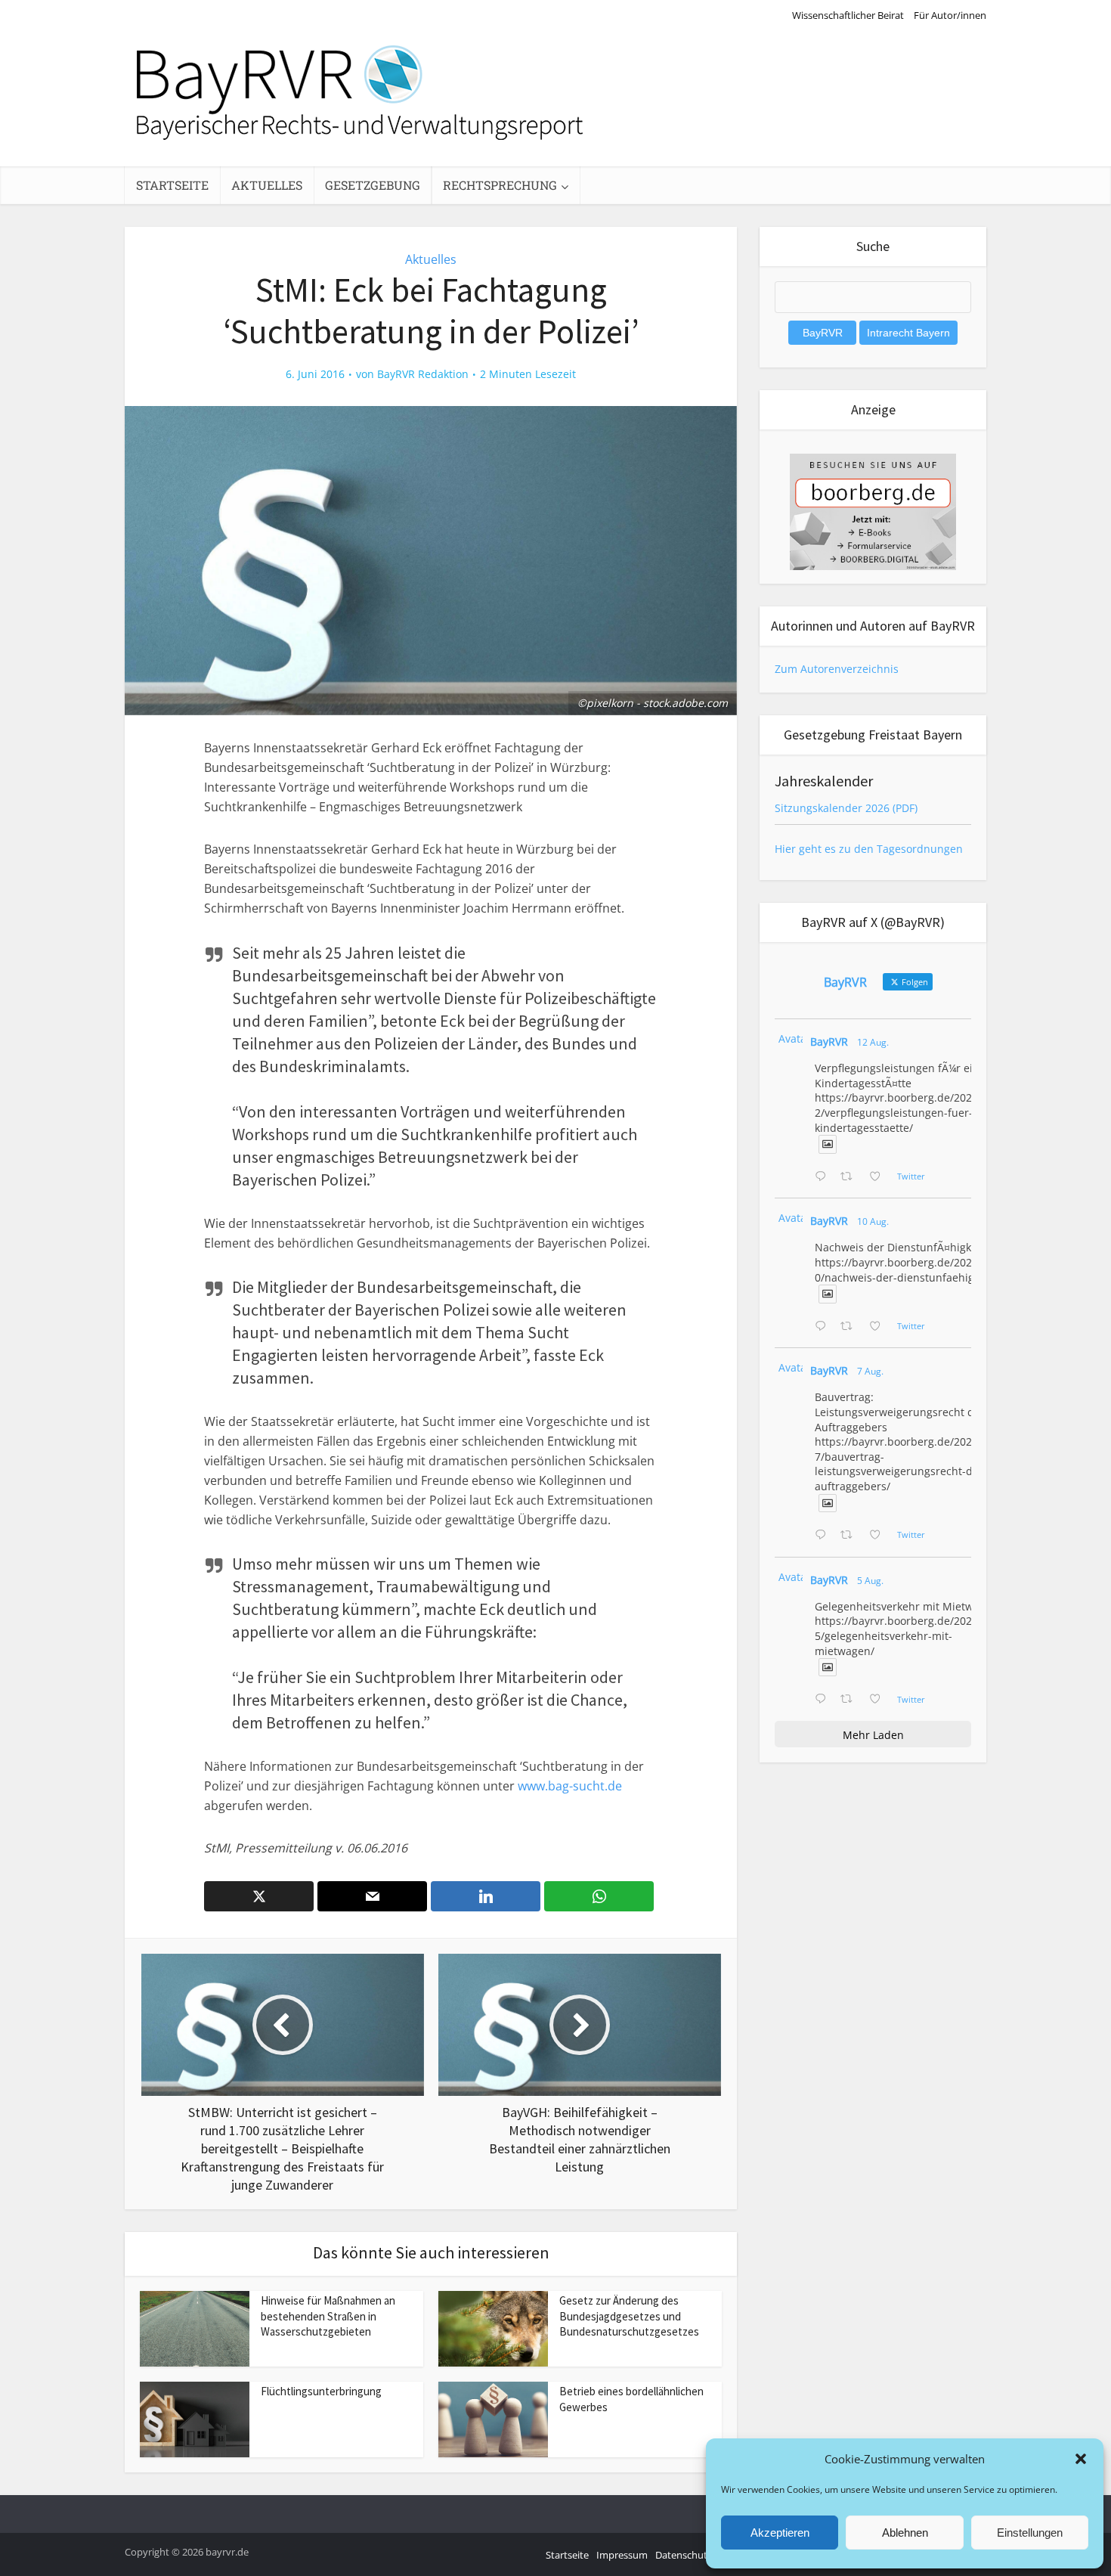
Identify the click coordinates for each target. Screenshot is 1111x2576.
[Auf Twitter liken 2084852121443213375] (879, 1700)
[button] (1081, 2459)
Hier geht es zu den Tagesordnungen (869, 849)
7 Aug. (870, 1371)
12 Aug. (873, 1042)
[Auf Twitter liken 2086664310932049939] (879, 1327)
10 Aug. (873, 1221)
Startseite (172, 185)
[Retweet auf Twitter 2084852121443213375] (851, 1700)
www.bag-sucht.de (570, 1786)
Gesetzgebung (373, 185)
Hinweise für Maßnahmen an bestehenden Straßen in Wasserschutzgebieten (328, 2316)
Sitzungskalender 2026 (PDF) (846, 808)
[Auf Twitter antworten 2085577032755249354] (824, 1536)
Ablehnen (905, 2533)
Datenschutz (684, 2555)
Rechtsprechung (500, 185)
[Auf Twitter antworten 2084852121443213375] (824, 1700)
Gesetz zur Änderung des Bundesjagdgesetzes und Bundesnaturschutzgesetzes (629, 2316)
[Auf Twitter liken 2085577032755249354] (879, 1536)
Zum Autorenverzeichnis (837, 669)
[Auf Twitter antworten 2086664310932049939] (824, 1327)
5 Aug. (870, 1581)
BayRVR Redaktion (423, 374)
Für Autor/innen (950, 15)
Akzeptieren (780, 2533)
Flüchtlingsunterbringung (321, 2391)
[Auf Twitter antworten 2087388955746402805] (824, 1177)
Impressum (622, 2555)
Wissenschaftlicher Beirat (848, 15)
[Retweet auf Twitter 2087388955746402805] (851, 1177)
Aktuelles (267, 185)
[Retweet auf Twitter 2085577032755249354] (851, 1536)
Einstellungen (1030, 2533)
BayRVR (829, 1042)
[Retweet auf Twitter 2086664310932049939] (851, 1327)
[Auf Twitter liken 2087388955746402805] (879, 1177)
